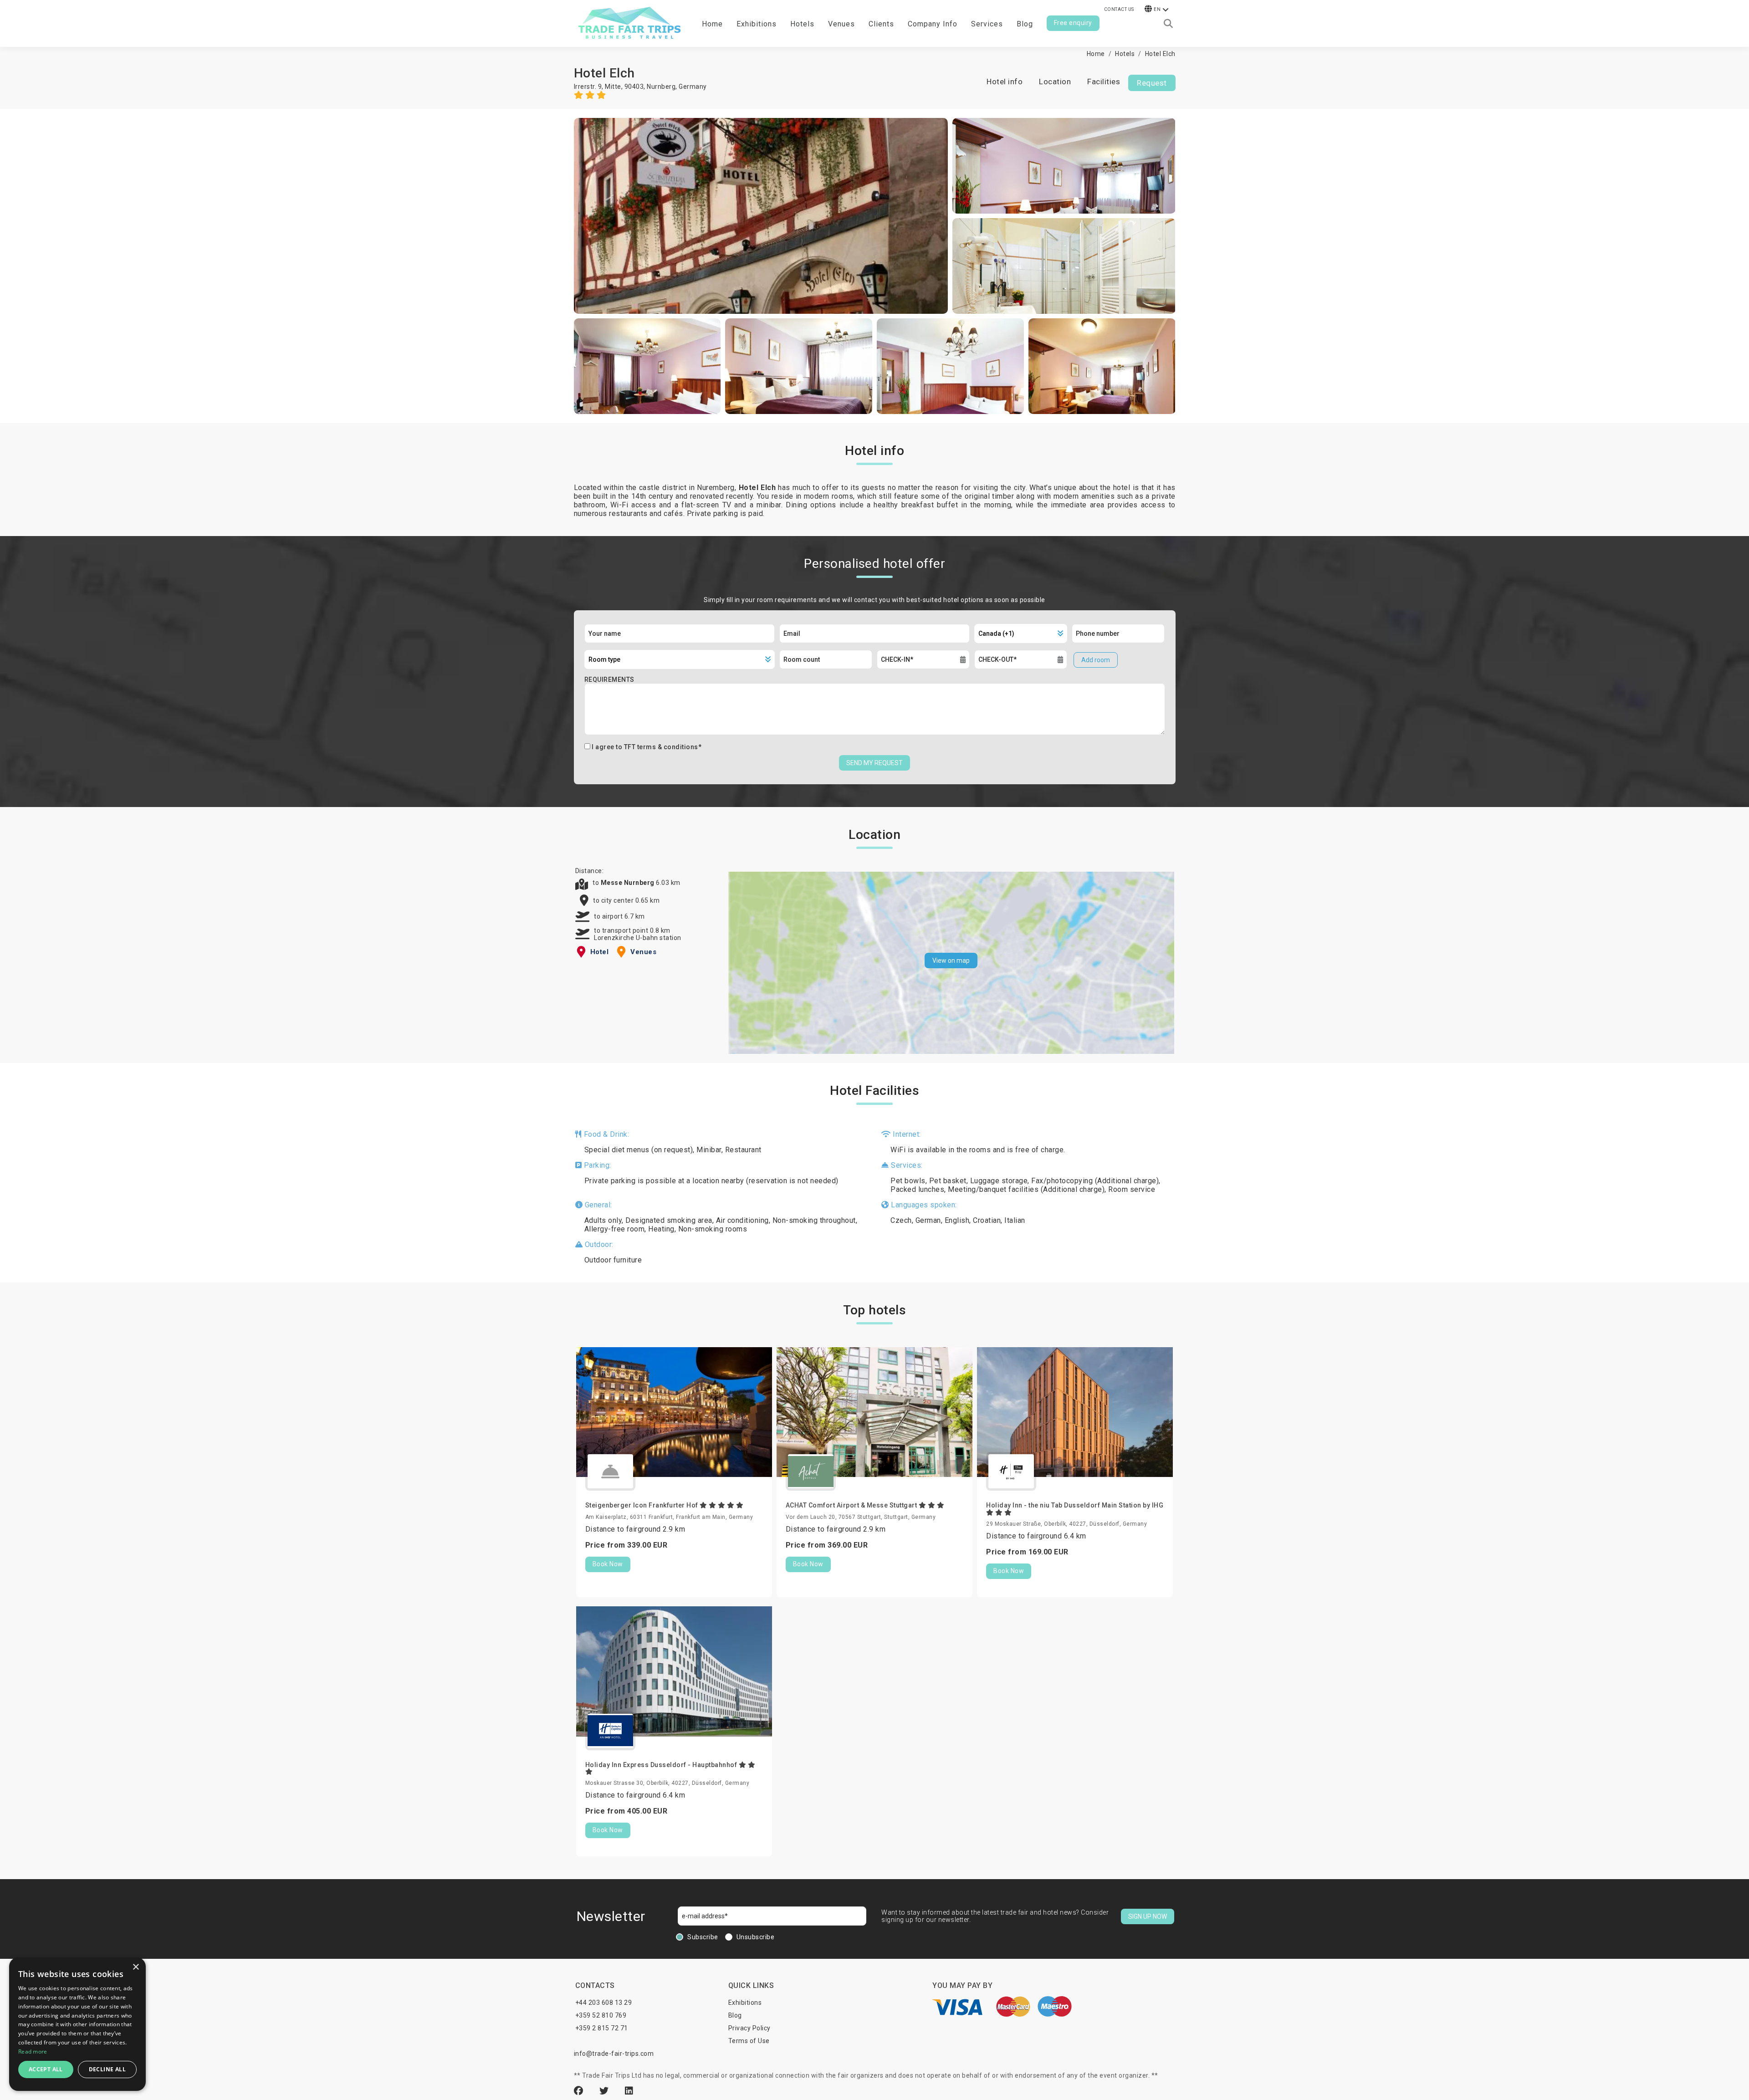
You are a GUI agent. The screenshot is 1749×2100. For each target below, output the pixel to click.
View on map (951, 961)
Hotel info (1005, 82)
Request (1152, 83)
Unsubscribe (756, 1937)
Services (987, 24)
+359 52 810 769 (601, 2015)
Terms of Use (749, 2041)
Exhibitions (745, 2003)
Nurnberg (661, 87)
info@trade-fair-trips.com (614, 2054)
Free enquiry (1073, 23)
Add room (1096, 660)
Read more (33, 2051)
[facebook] (580, 2091)
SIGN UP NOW (1148, 1916)
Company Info (933, 24)
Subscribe (703, 1937)
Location (1055, 82)
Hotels (802, 24)
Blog (1025, 24)
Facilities (1104, 82)
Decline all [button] (107, 2069)
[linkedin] (629, 2091)
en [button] (1157, 9)
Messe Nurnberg (629, 883)
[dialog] (77, 2024)
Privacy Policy (749, 2028)
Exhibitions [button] (757, 24)
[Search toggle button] (1168, 24)
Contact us (1119, 9)
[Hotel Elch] (761, 216)
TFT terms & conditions (661, 747)
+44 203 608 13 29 (604, 2003)
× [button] (136, 1967)
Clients (881, 24)
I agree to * (647, 747)
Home (712, 24)
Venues (841, 24)
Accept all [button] (46, 2069)
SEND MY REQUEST (874, 763)
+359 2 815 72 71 (602, 2028)
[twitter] (605, 2091)
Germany (693, 87)
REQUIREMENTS (609, 680)
